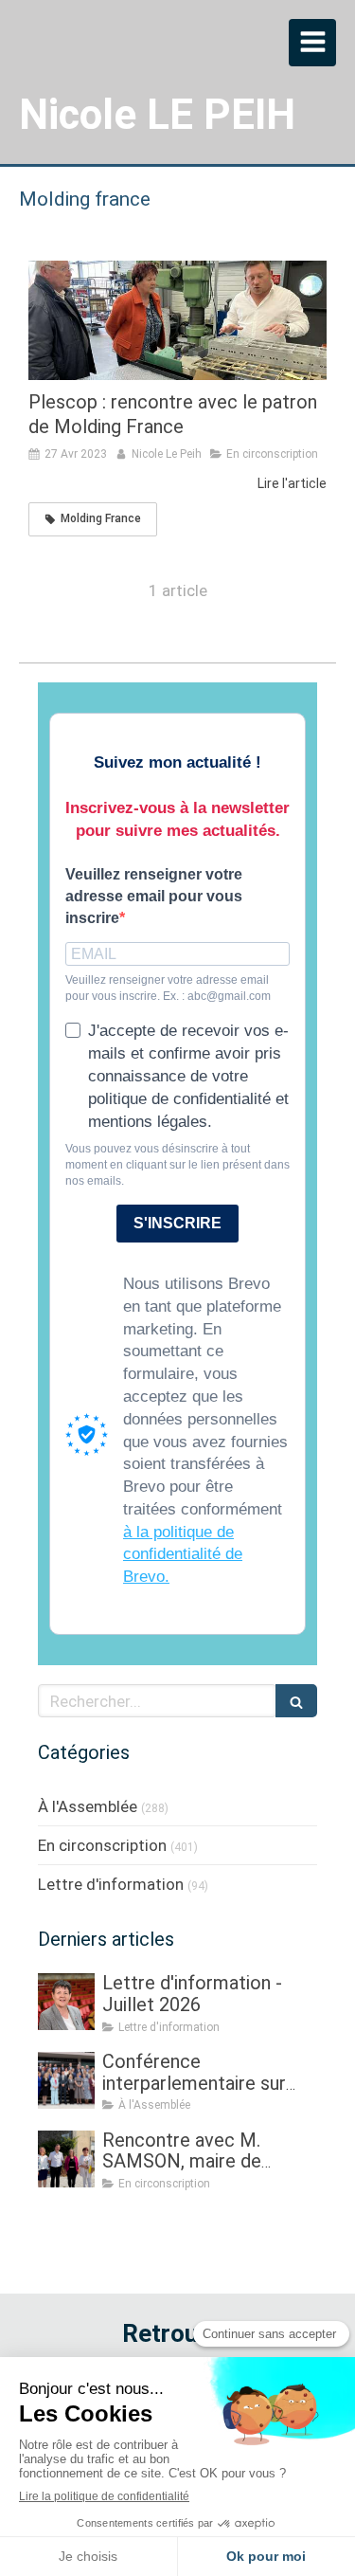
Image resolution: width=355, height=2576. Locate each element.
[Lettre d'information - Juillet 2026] (66, 2002)
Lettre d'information (111, 1884)
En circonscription (102, 1845)
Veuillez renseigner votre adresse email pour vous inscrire (154, 896)
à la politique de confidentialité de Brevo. (183, 1555)
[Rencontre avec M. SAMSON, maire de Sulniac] (66, 2159)
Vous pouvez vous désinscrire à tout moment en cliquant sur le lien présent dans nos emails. (177, 1165)
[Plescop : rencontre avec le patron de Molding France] (177, 320)
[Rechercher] (296, 1701)
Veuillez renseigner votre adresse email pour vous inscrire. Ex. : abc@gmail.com (168, 988)
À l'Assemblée (88, 1806)
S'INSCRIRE (177, 1223)
